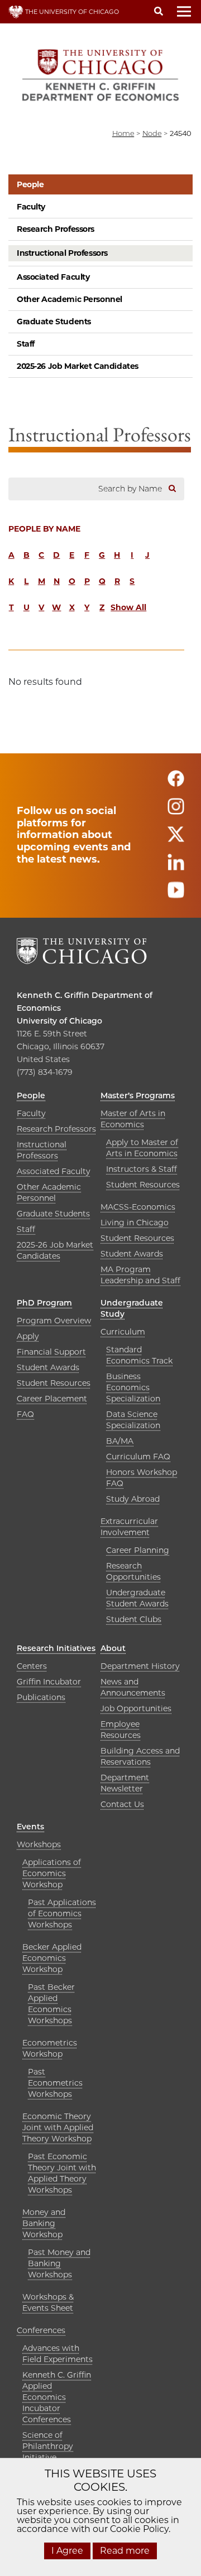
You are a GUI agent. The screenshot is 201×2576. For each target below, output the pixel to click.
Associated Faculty (53, 277)
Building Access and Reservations (140, 1756)
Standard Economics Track (139, 1355)
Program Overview (54, 1321)
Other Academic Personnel (70, 299)
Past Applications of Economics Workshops (62, 1913)
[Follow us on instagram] (176, 812)
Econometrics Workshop (50, 2048)
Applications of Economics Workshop (52, 1873)
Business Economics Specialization (133, 1387)
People (30, 184)
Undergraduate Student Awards (137, 1598)
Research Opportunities (133, 1571)
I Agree (67, 2551)
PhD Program (44, 1303)
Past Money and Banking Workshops (59, 2263)
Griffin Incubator (49, 1682)
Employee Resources (121, 1730)
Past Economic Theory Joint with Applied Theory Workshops (62, 2173)
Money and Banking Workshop (44, 2223)
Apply (28, 1336)
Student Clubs (134, 1619)
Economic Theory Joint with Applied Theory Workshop (58, 2127)
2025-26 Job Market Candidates (78, 366)
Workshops (39, 1844)
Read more (125, 2551)
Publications (41, 1697)
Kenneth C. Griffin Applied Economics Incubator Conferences (57, 2397)
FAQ (25, 1414)
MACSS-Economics (138, 1207)
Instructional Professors (62, 253)
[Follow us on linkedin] (176, 867)
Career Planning (138, 1550)
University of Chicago (59, 1021)
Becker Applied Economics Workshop (52, 1958)
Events (30, 1827)
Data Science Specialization (133, 1420)
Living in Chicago (135, 1223)
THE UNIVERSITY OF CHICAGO (71, 12)
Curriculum (123, 1332)
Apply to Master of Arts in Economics (142, 1148)
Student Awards (132, 1254)
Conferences (41, 2330)
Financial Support (51, 1352)
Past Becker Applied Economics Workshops (51, 2004)
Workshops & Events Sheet (48, 2302)
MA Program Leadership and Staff (140, 1275)
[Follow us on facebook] (176, 784)
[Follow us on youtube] (176, 895)
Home (123, 133)
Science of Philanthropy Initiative (48, 2446)
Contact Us (122, 1804)
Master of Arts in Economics (133, 1119)
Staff (26, 344)
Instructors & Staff (142, 1169)
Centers (32, 1666)
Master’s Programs (138, 1095)
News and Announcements (133, 1687)
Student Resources (143, 1185)
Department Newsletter (125, 1783)
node (152, 133)
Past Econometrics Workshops (55, 2083)
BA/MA (120, 1441)
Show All (128, 607)
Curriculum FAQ (138, 1457)
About (113, 1648)
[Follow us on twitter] (176, 839)
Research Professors (56, 229)
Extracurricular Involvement (129, 1527)
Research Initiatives (56, 1648)
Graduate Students (54, 322)
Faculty (31, 207)
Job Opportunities (136, 1708)
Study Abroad (133, 1499)
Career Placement (52, 1399)
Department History (140, 1666)
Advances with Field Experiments (58, 2354)
